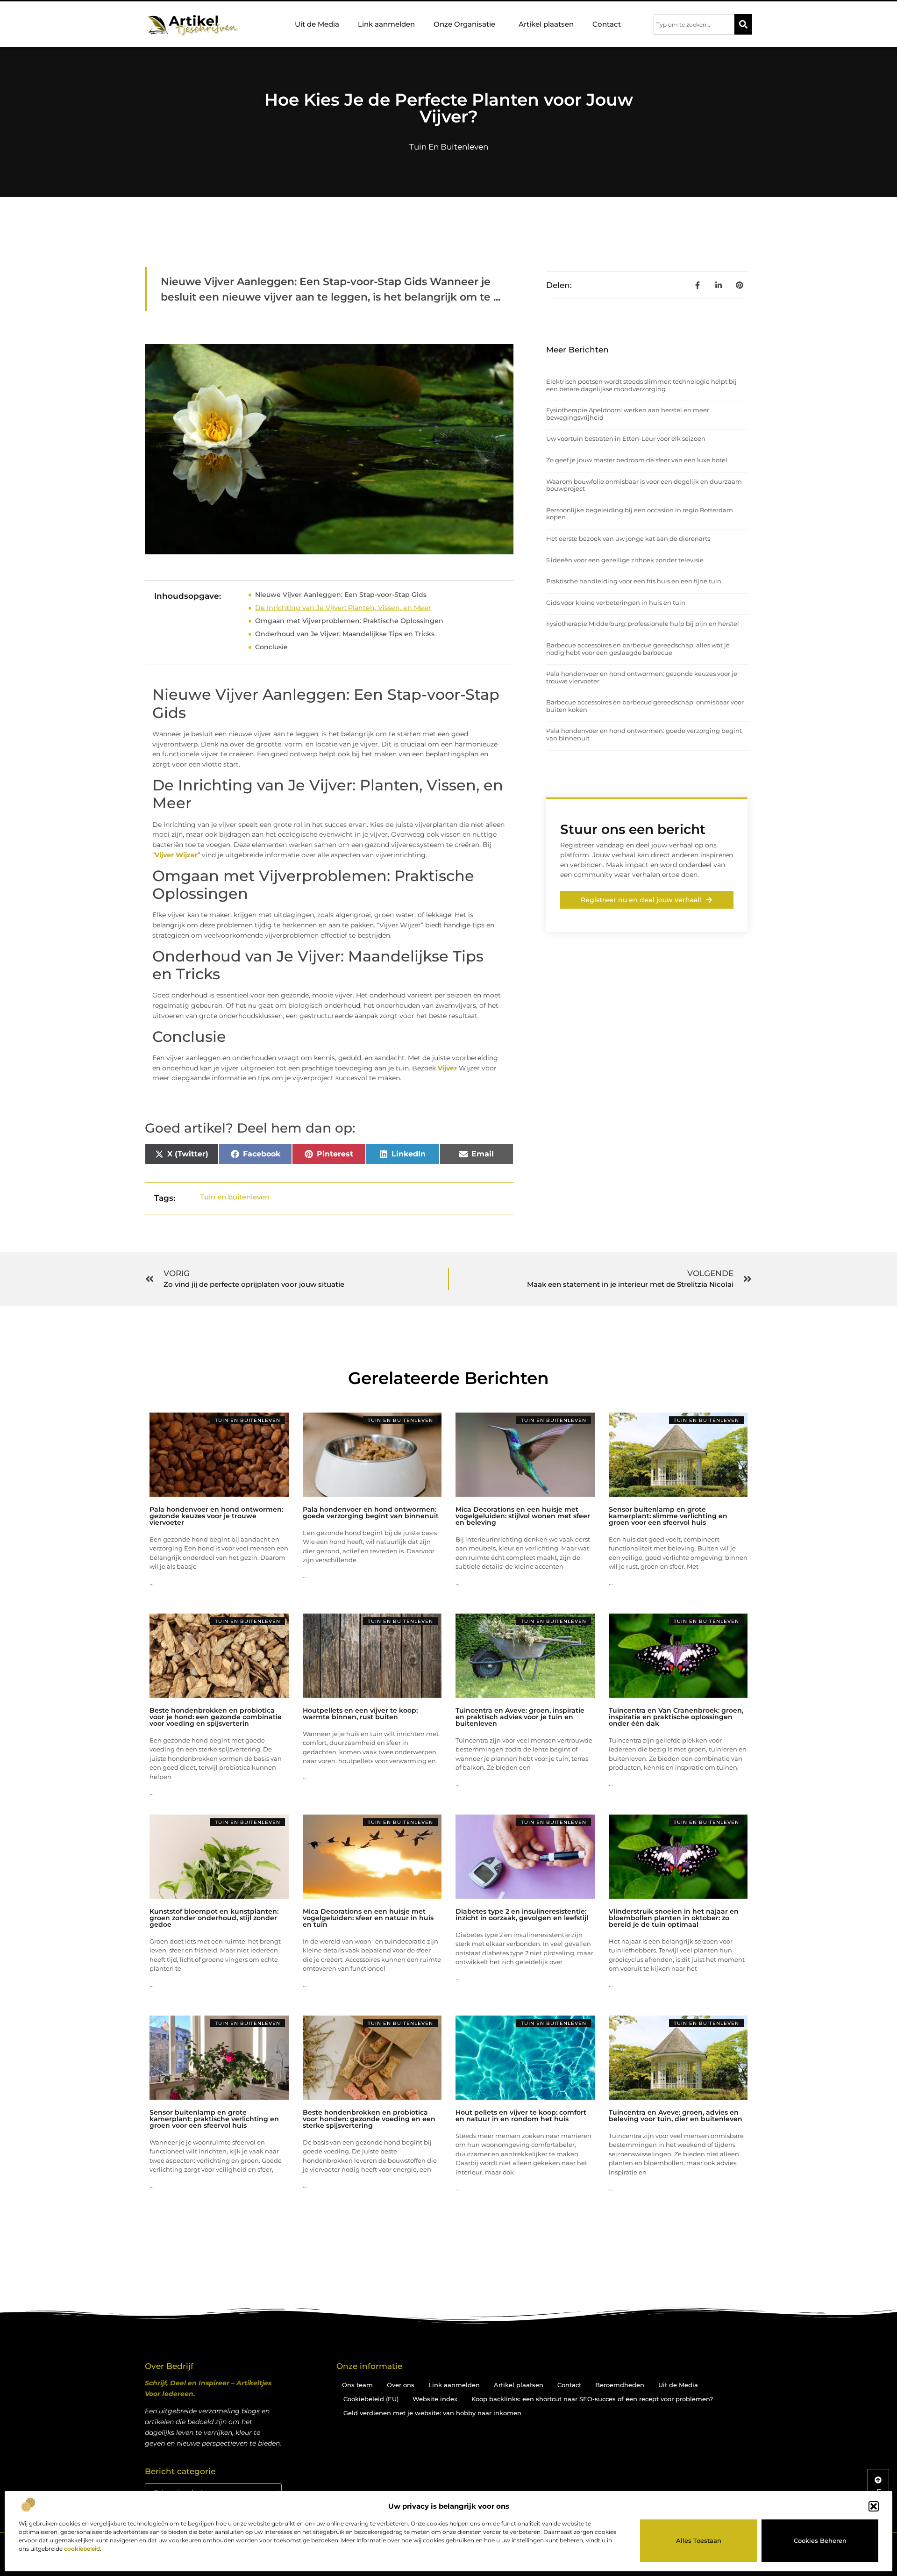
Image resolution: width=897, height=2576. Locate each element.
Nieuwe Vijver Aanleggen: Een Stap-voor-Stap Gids (341, 595)
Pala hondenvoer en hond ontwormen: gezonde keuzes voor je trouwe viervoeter (642, 677)
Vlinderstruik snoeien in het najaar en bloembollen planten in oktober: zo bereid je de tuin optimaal (674, 1918)
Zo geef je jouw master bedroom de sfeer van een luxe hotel (637, 460)
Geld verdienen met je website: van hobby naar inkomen (432, 2413)
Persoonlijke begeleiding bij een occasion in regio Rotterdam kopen (640, 514)
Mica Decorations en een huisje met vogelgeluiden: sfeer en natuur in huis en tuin (368, 1918)
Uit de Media (317, 24)
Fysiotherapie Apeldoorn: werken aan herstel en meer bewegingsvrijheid (628, 414)
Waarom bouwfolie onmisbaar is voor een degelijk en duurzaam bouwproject (644, 485)
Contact (607, 24)
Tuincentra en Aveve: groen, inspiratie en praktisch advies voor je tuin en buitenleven (520, 1717)
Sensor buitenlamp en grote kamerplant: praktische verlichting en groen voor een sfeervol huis (214, 2119)
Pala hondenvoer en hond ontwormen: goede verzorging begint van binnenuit (644, 734)
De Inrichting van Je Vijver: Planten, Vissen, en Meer (343, 608)
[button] (874, 2506)
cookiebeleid (82, 2549)
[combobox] (694, 24)
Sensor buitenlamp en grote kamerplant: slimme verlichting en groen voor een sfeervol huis (668, 1516)
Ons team (357, 2385)
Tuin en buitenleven (449, 147)
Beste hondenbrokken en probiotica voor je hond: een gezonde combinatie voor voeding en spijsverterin (216, 1717)
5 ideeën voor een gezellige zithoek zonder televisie (625, 560)
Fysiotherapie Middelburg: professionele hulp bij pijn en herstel (643, 624)
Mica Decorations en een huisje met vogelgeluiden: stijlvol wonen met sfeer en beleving (523, 1516)
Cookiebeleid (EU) (371, 2399)
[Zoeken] (743, 24)
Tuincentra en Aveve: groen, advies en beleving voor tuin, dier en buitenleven (676, 2116)
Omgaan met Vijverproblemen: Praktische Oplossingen (349, 621)
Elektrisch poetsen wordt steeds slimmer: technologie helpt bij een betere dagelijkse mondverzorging (641, 385)
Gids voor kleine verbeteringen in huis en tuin (616, 603)
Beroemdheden (620, 2385)
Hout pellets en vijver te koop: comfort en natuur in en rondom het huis (521, 2116)
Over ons (401, 2385)
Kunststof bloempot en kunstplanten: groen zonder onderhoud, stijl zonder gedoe (214, 1918)
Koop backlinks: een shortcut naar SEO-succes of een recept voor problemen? (592, 2399)
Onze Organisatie (464, 24)
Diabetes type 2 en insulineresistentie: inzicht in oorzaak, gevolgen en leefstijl (522, 1915)
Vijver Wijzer (176, 855)
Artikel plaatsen (546, 24)
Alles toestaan (699, 2540)
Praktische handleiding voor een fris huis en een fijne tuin (634, 581)
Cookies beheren (820, 2540)
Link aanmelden (386, 24)
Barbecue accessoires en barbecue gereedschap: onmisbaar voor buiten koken (645, 706)
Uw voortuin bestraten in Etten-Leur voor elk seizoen (626, 438)
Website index (435, 2399)
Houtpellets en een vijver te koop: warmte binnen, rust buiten (360, 1714)
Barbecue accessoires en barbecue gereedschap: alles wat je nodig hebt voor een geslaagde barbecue (638, 649)
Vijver (447, 1068)
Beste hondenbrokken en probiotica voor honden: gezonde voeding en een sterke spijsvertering (369, 2119)
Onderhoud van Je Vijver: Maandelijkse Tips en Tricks (345, 634)
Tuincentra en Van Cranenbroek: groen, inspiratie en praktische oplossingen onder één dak (676, 1717)
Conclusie (271, 647)
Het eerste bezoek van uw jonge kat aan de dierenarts (628, 538)
